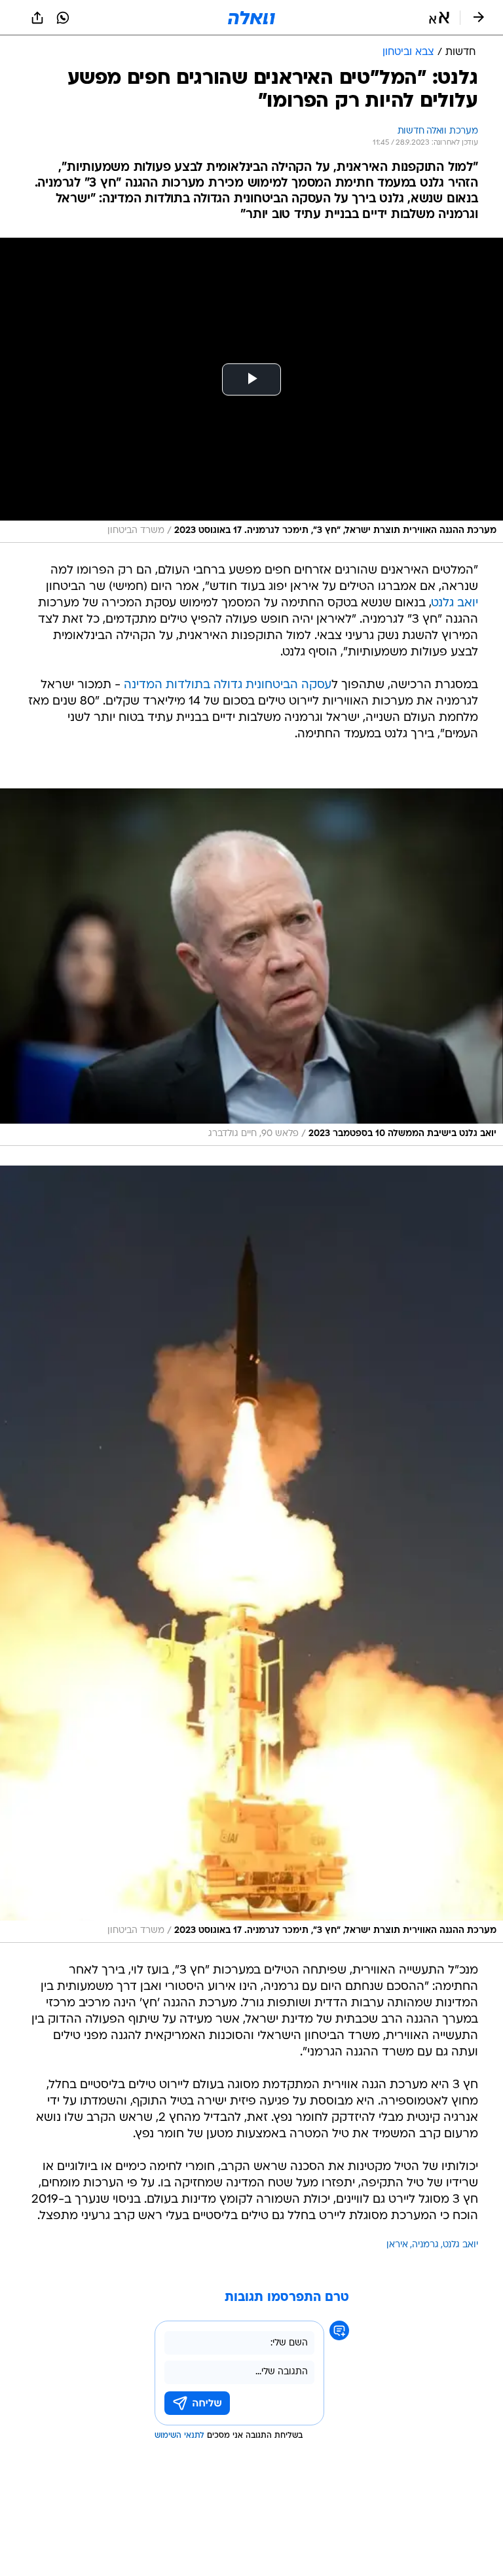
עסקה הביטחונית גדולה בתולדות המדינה (228, 685)
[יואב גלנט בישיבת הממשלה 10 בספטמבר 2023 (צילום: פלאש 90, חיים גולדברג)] (251, 967)
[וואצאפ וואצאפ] (63, 18)
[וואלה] (251, 18)
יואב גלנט (455, 603)
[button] (439, 18)
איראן (397, 2245)
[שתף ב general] (37, 18)
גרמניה (425, 2245)
